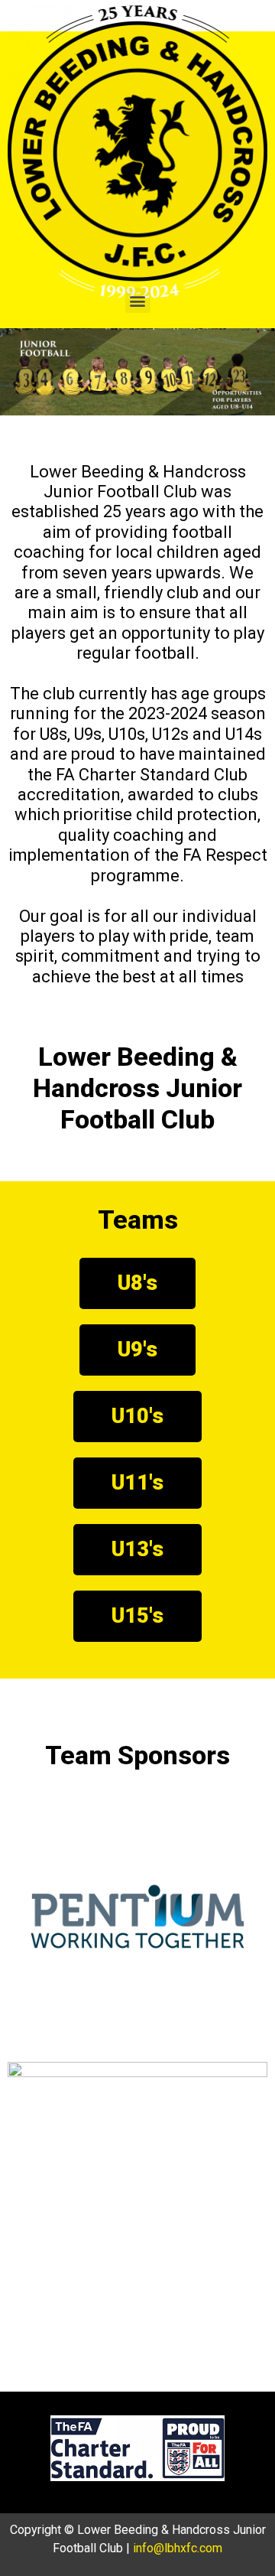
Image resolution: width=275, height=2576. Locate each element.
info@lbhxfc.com (178, 2548)
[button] (138, 300)
